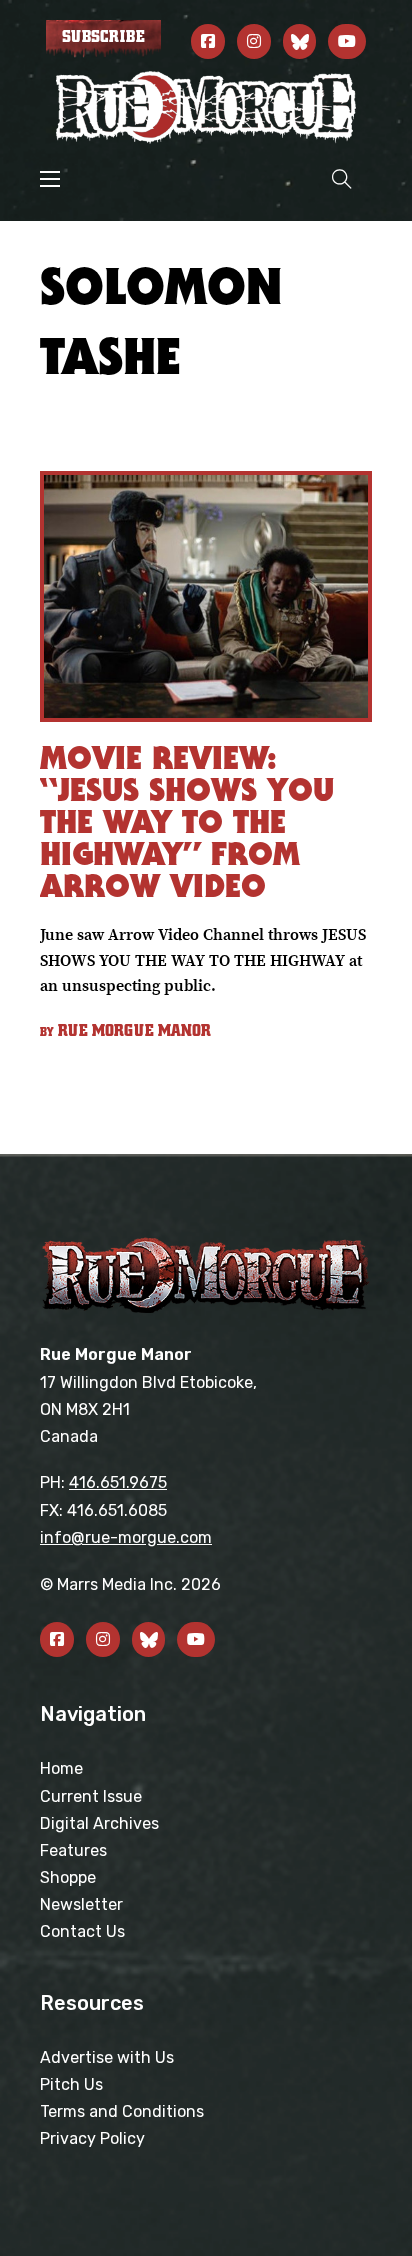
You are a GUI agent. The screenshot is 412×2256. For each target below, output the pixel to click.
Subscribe (103, 37)
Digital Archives (99, 1823)
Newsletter (81, 1904)
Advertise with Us (107, 2057)
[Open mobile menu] (50, 179)
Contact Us (82, 1931)
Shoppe (68, 1877)
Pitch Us (71, 2084)
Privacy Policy (92, 2138)
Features (73, 1850)
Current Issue (91, 1796)
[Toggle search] (342, 178)
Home (61, 1768)
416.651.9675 (118, 1482)
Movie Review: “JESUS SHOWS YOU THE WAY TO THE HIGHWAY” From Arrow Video (187, 821)
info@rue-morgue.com (126, 1537)
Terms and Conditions (122, 2111)
